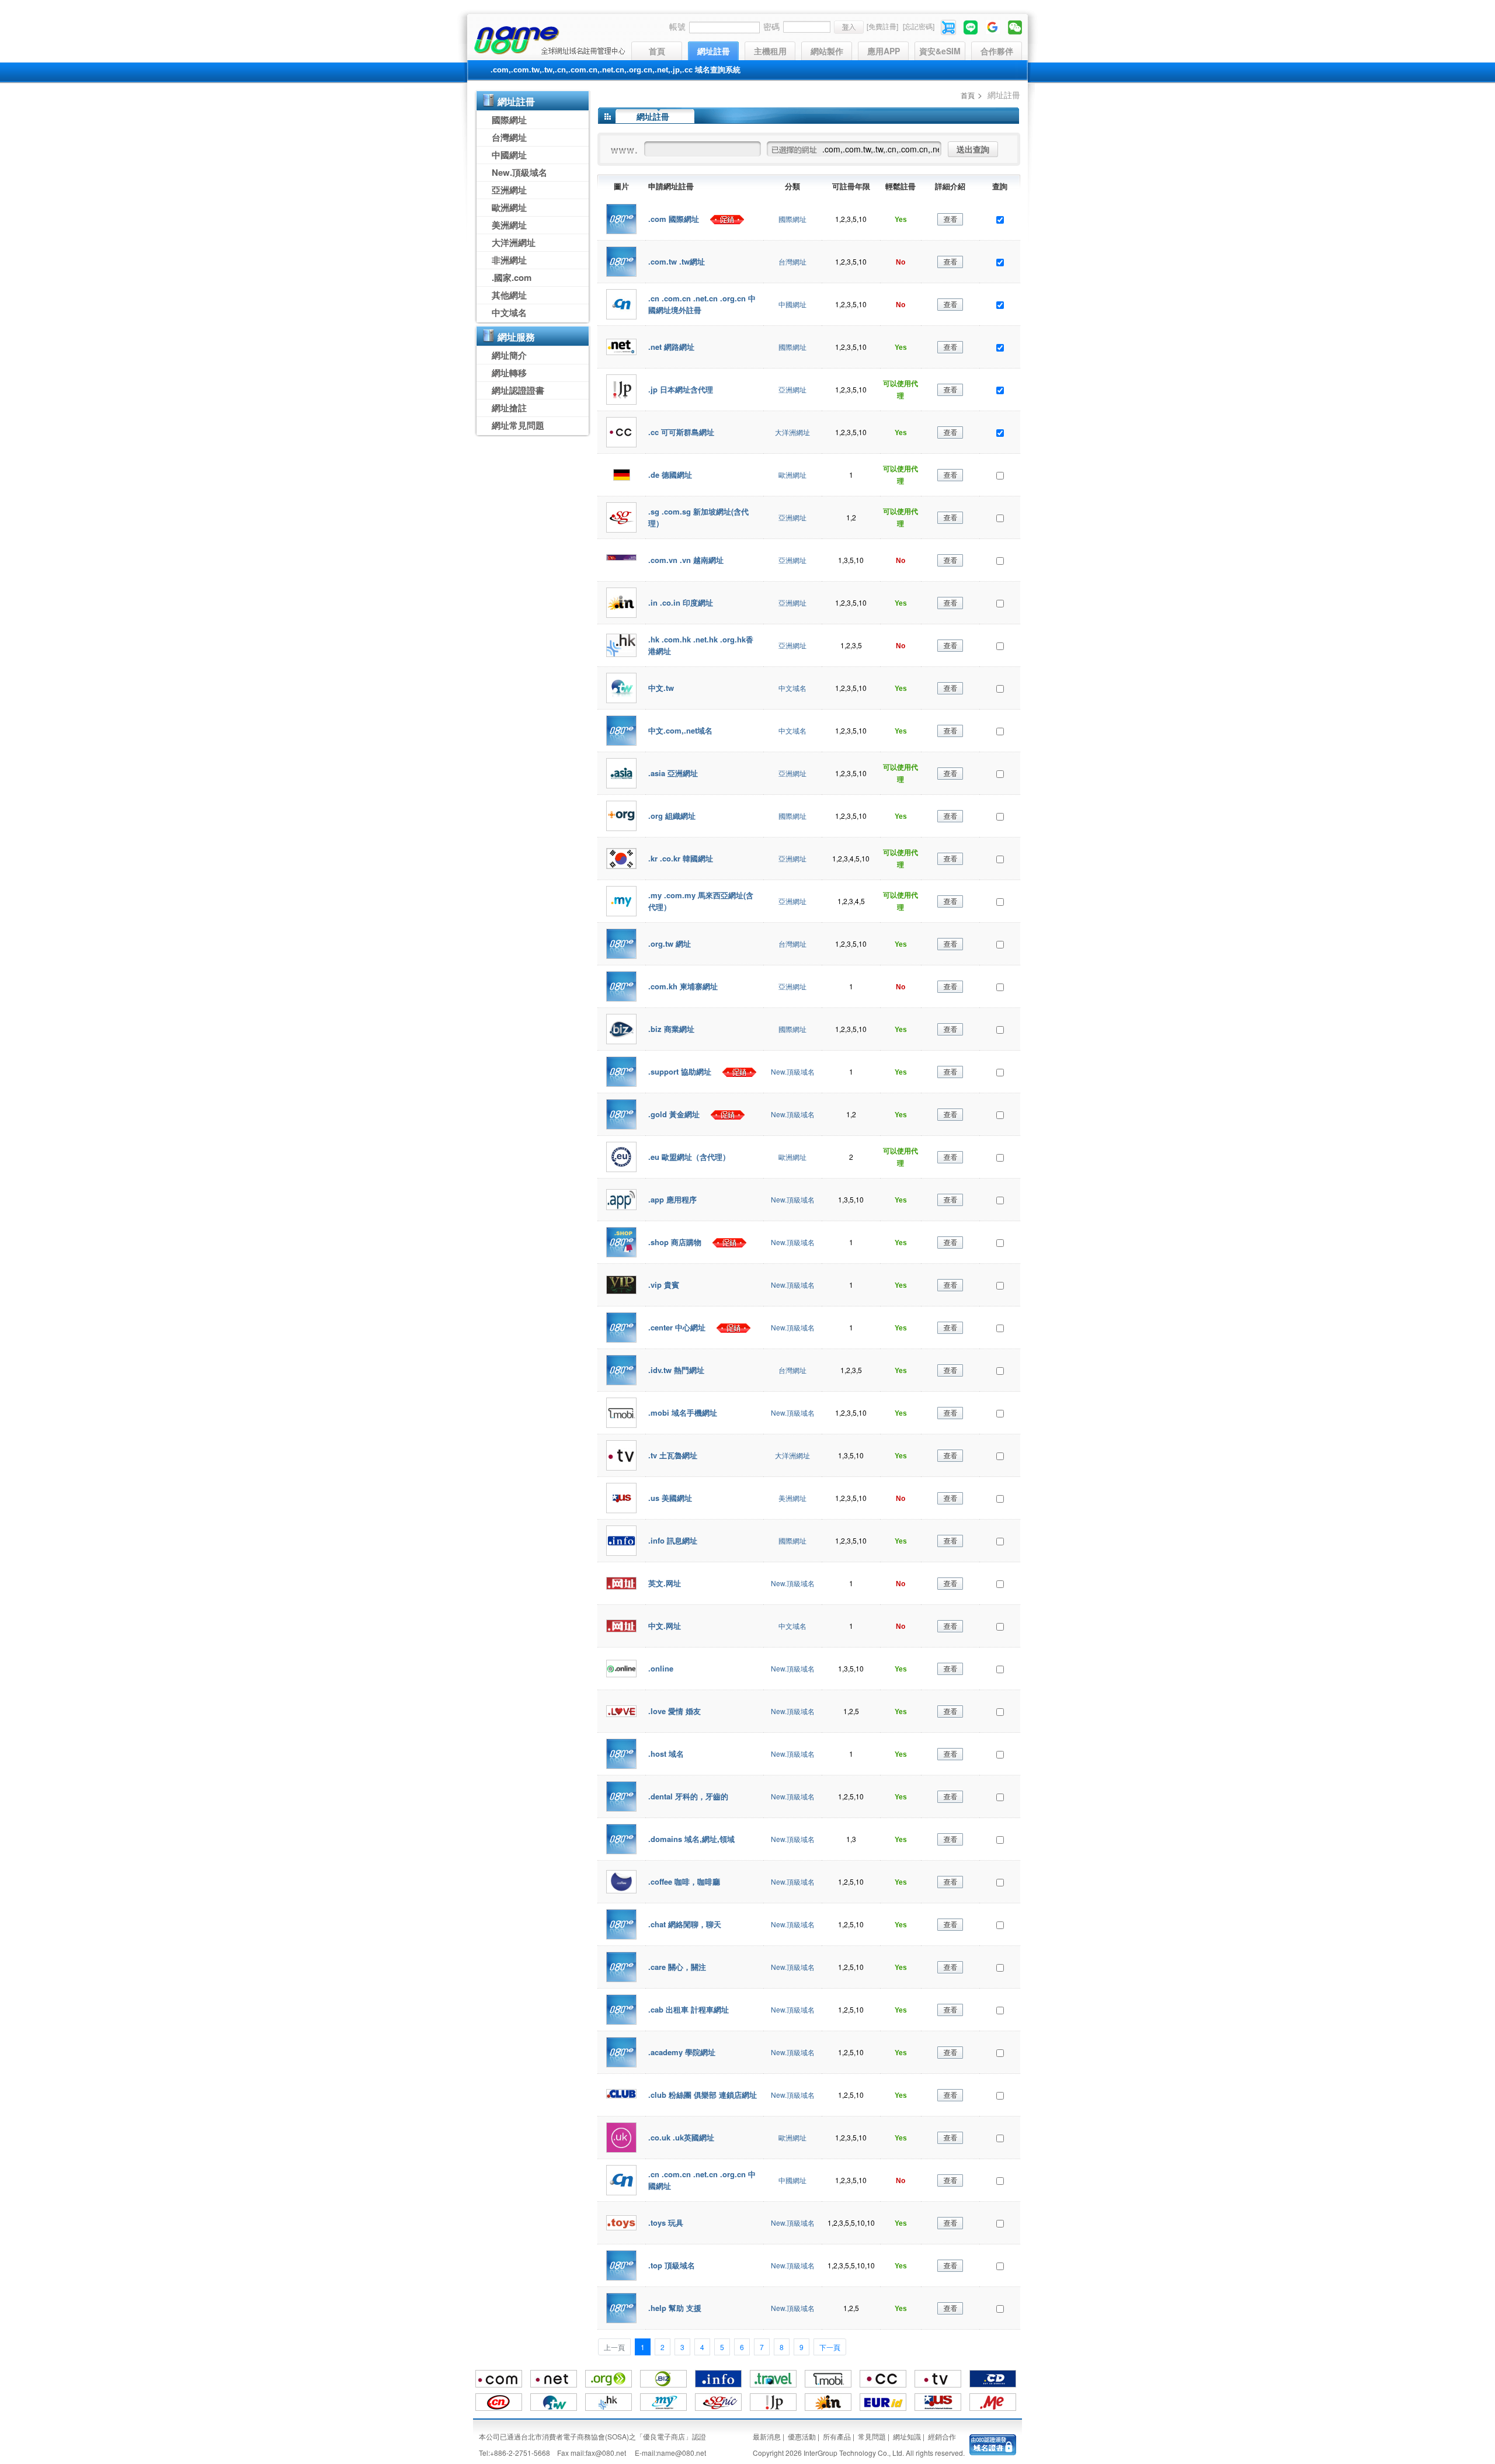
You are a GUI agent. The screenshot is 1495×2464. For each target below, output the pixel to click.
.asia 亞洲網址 (673, 773)
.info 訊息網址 (673, 1540)
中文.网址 (665, 1626)
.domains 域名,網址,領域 (691, 1839)
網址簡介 (509, 355)
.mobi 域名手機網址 (683, 1412)
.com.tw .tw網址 (677, 261)
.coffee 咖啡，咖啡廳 (684, 1881)
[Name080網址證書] (993, 2443)
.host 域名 (666, 1754)
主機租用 (770, 51)
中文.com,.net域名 (680, 730)
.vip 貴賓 (664, 1285)
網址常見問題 (518, 425)
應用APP (884, 51)
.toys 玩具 (666, 2223)
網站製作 (827, 51)
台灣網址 (509, 137)
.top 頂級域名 (672, 2265)
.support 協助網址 (681, 1071)
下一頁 (830, 2347)
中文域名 (509, 312)
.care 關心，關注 (677, 1967)
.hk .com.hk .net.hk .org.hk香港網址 (701, 645)
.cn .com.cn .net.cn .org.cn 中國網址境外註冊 (702, 304)
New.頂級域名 (519, 172)
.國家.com (512, 277)
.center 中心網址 (678, 1327)
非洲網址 (509, 260)
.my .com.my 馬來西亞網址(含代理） (701, 901)
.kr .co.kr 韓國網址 (681, 858)
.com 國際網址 (675, 219)
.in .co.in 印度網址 (681, 602)
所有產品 (837, 2436)
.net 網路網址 (671, 347)
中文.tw (661, 688)
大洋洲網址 (514, 242)
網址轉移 (509, 373)
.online (661, 1668)
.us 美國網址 (670, 1498)
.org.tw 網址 (670, 943)
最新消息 (767, 2436)
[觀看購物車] (949, 26)
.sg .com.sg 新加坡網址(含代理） (698, 517)
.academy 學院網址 (682, 2052)
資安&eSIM (940, 51)
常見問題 (872, 2436)
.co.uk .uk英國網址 (681, 2137)
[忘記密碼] (919, 26)
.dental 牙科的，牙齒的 (688, 1796)
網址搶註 (509, 408)
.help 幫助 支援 (675, 2308)
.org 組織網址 (672, 816)
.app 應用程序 (672, 1199)
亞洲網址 (509, 190)
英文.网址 (665, 1583)
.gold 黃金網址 (675, 1114)
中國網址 (509, 155)
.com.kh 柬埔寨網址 (683, 986)
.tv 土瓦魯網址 (673, 1455)
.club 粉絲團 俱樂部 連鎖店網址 (703, 2095)
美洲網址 (509, 225)
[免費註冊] (882, 26)
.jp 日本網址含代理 (681, 389)
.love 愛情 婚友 (675, 1711)
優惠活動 (802, 2436)
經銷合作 (942, 2436)
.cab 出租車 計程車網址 (689, 2009)
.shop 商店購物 (676, 1242)
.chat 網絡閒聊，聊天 (685, 1924)
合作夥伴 (997, 51)
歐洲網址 (509, 207)
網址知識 (907, 2436)
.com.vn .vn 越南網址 (686, 560)
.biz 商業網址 (671, 1029)
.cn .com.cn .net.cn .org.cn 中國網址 (702, 2180)
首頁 (657, 51)
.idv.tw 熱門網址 (676, 1370)
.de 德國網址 (670, 475)
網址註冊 (714, 51)
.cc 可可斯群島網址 (681, 432)
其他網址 (509, 295)
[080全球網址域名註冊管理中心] (549, 40)
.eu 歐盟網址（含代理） (689, 1157)
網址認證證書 (518, 390)
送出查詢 (973, 149)
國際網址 (509, 120)
